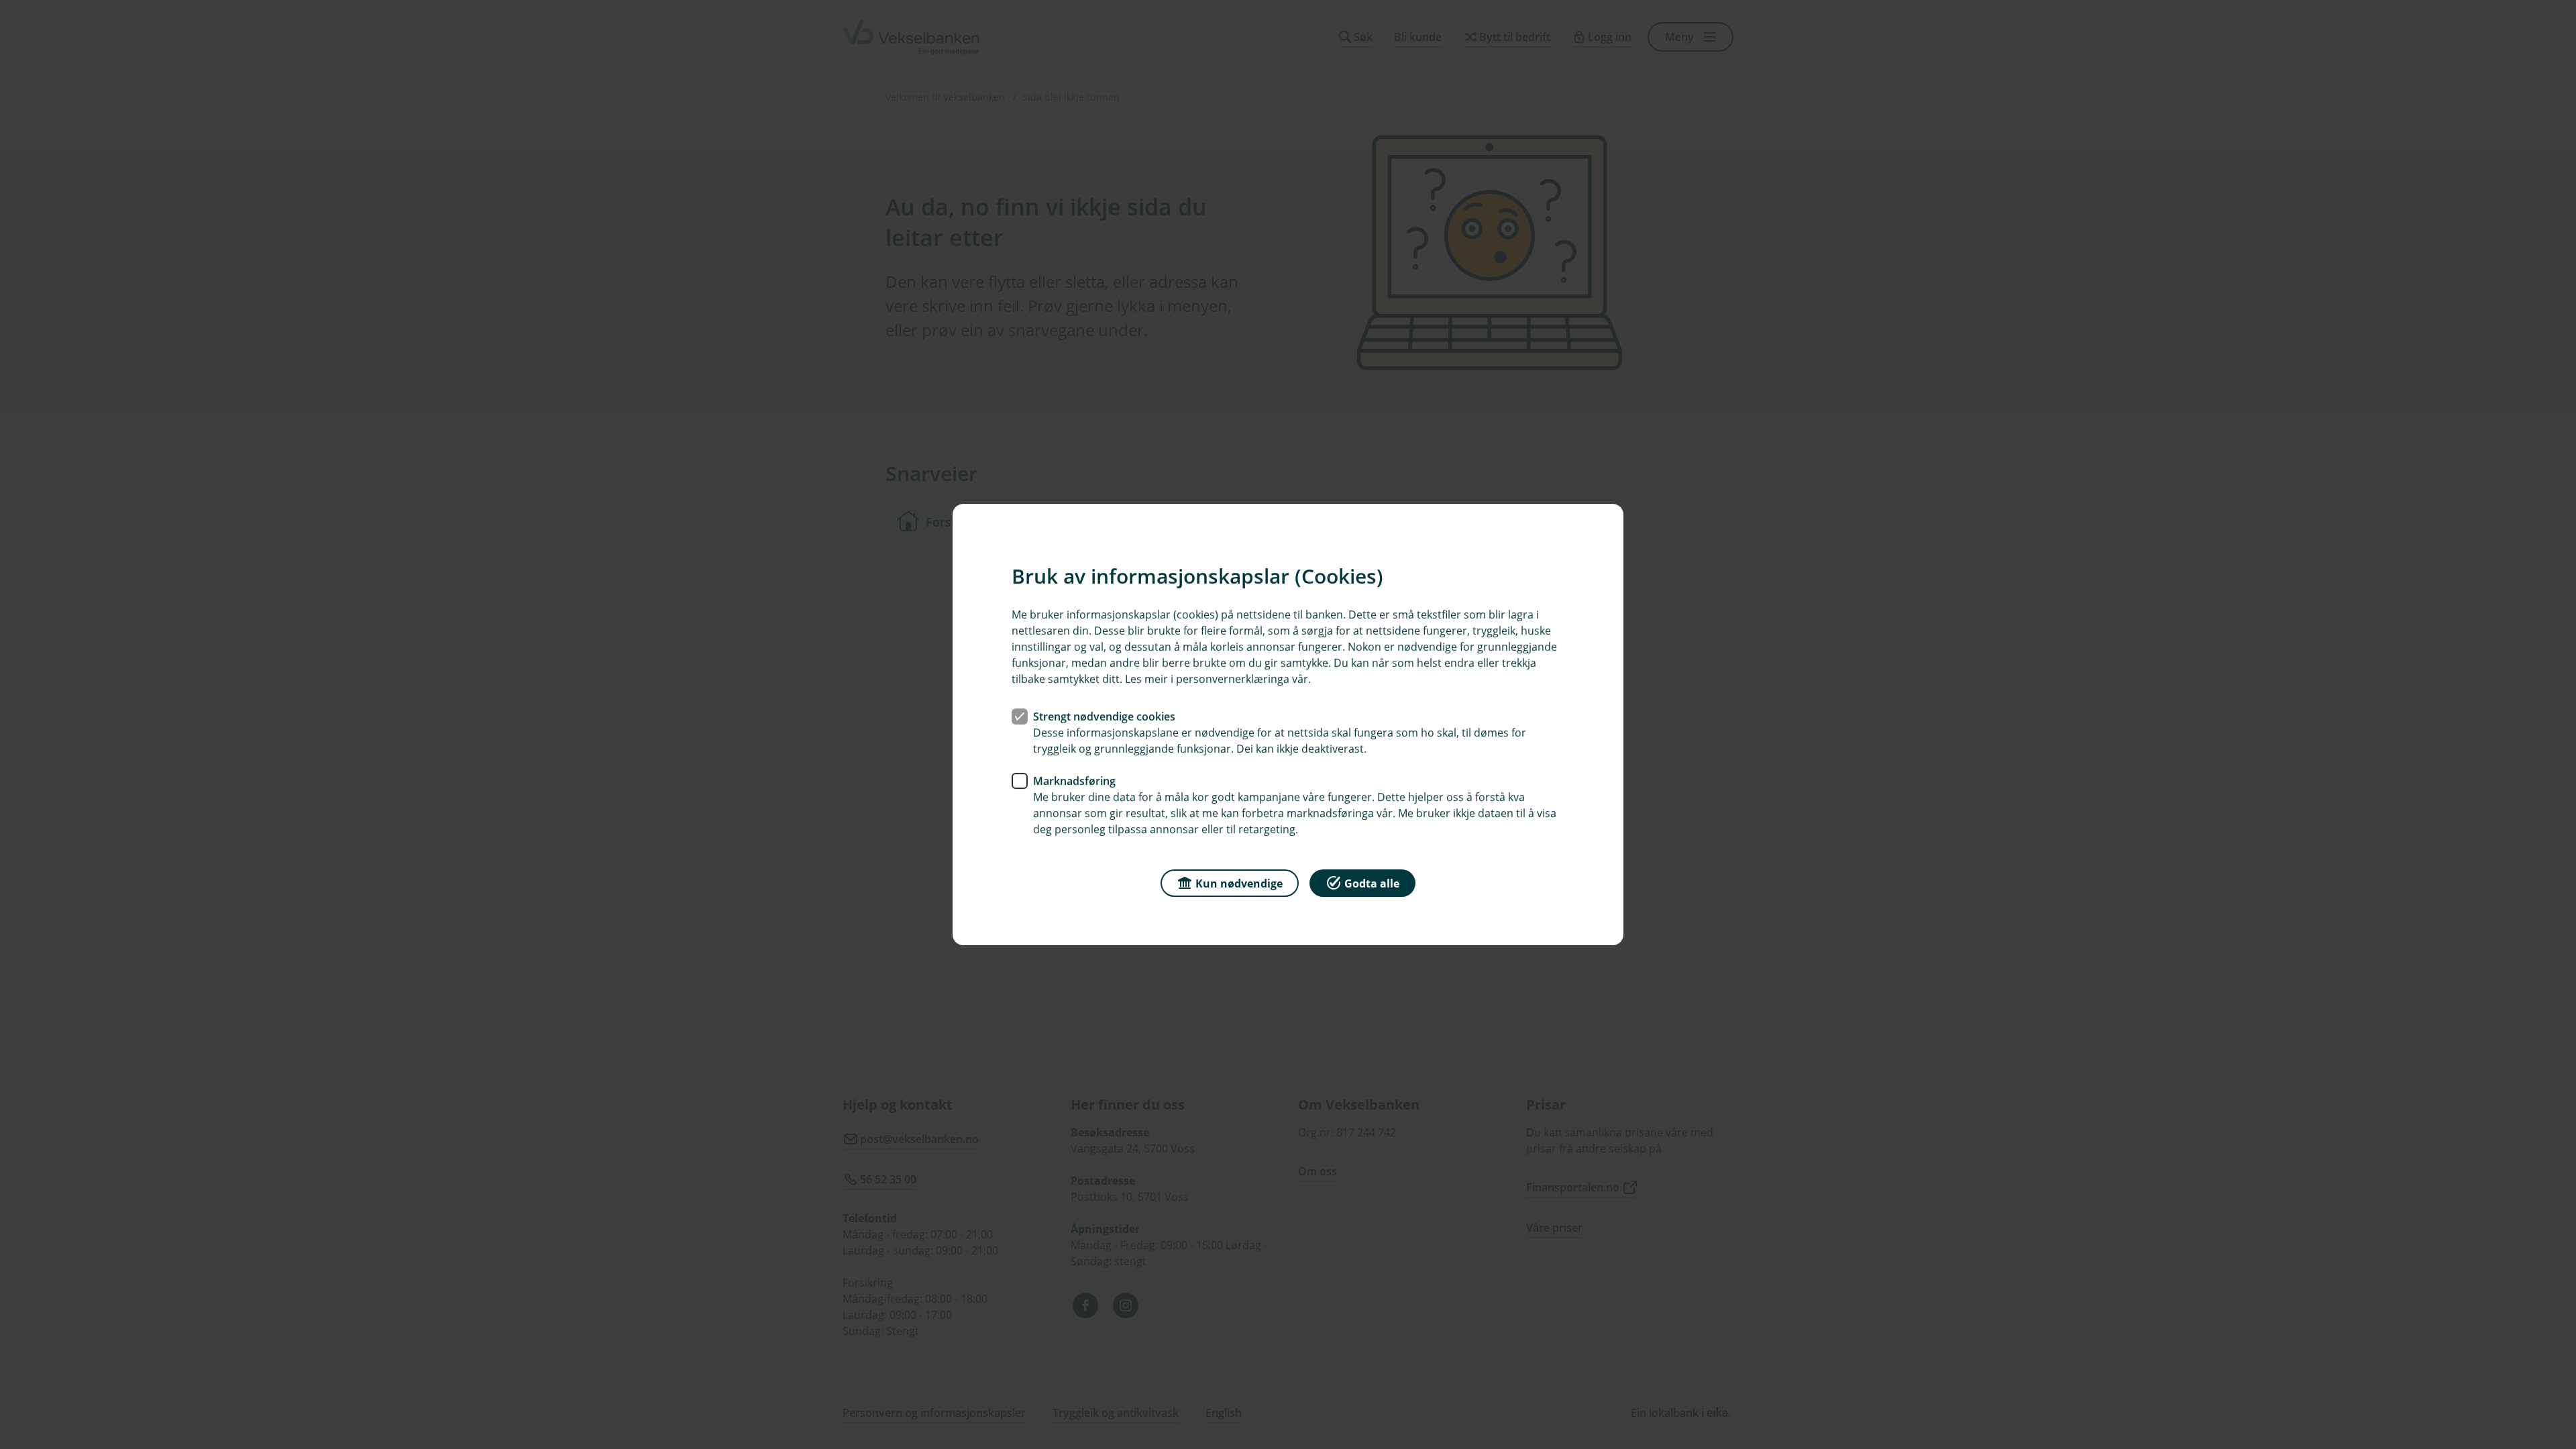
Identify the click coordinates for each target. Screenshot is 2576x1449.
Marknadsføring (1074, 781)
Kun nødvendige (1239, 883)
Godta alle (1372, 883)
